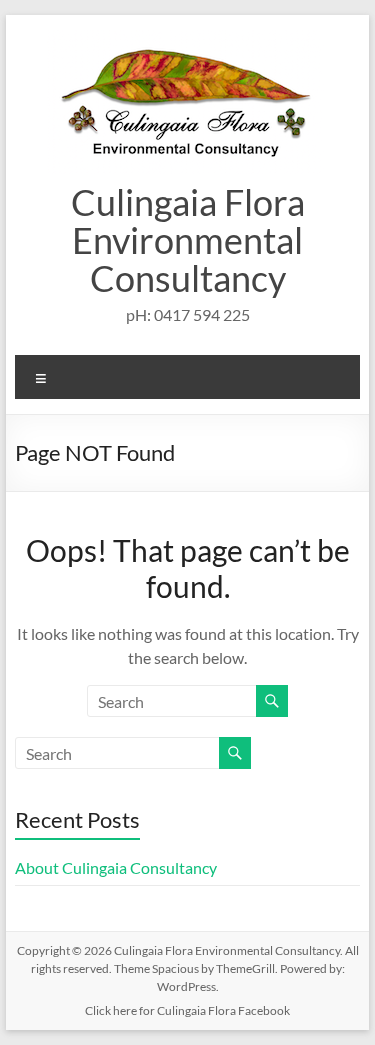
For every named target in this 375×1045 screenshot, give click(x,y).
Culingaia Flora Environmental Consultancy (188, 240)
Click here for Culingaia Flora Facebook (187, 1010)
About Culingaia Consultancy (116, 867)
